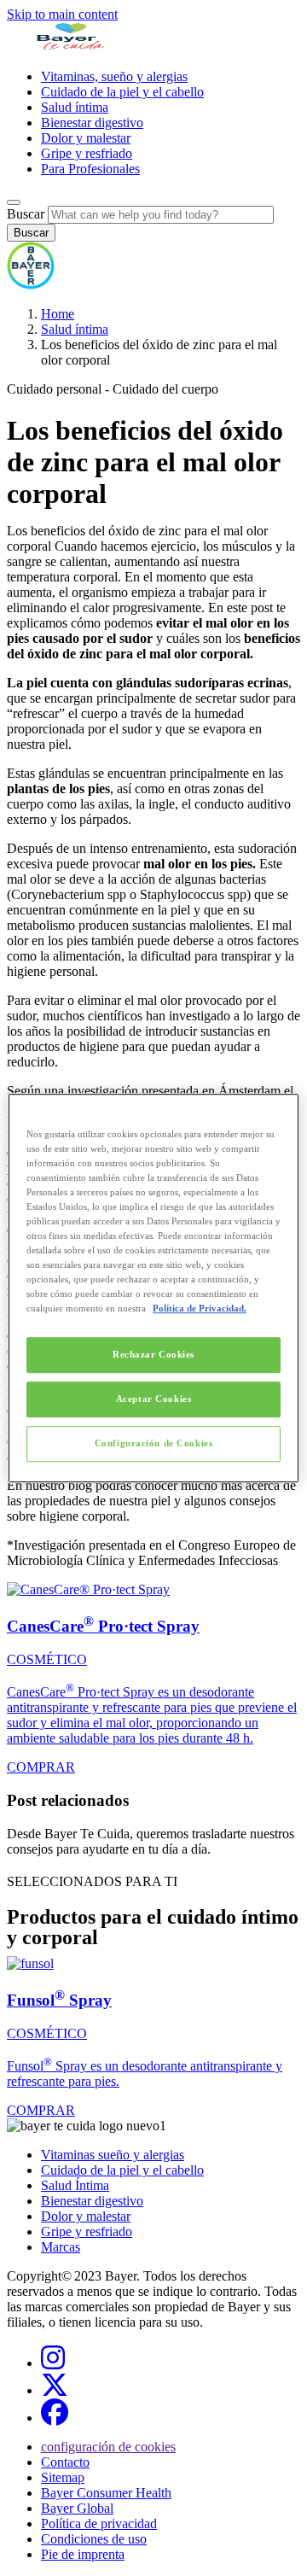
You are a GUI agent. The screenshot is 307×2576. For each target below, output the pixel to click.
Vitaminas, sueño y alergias (114, 76)
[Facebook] (55, 2418)
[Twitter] (55, 2390)
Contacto (65, 2462)
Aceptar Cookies (154, 1399)
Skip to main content (62, 14)
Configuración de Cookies (154, 1443)
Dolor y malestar (86, 138)
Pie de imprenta (83, 2554)
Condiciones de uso (94, 2539)
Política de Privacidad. (200, 1308)
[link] (153, 1679)
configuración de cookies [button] (108, 2447)
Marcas (61, 2247)
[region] (153, 1288)
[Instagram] (53, 2363)
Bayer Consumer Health (106, 2493)
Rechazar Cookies (153, 1355)
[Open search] (14, 202)
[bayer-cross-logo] (31, 285)
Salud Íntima (75, 2185)
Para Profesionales (90, 169)
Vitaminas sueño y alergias (113, 2155)
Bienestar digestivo (92, 123)
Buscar (26, 214)
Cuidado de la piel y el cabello (122, 92)
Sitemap (63, 2477)
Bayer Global (77, 2508)
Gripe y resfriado (87, 153)
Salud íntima (75, 107)
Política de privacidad (99, 2523)
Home (58, 314)
